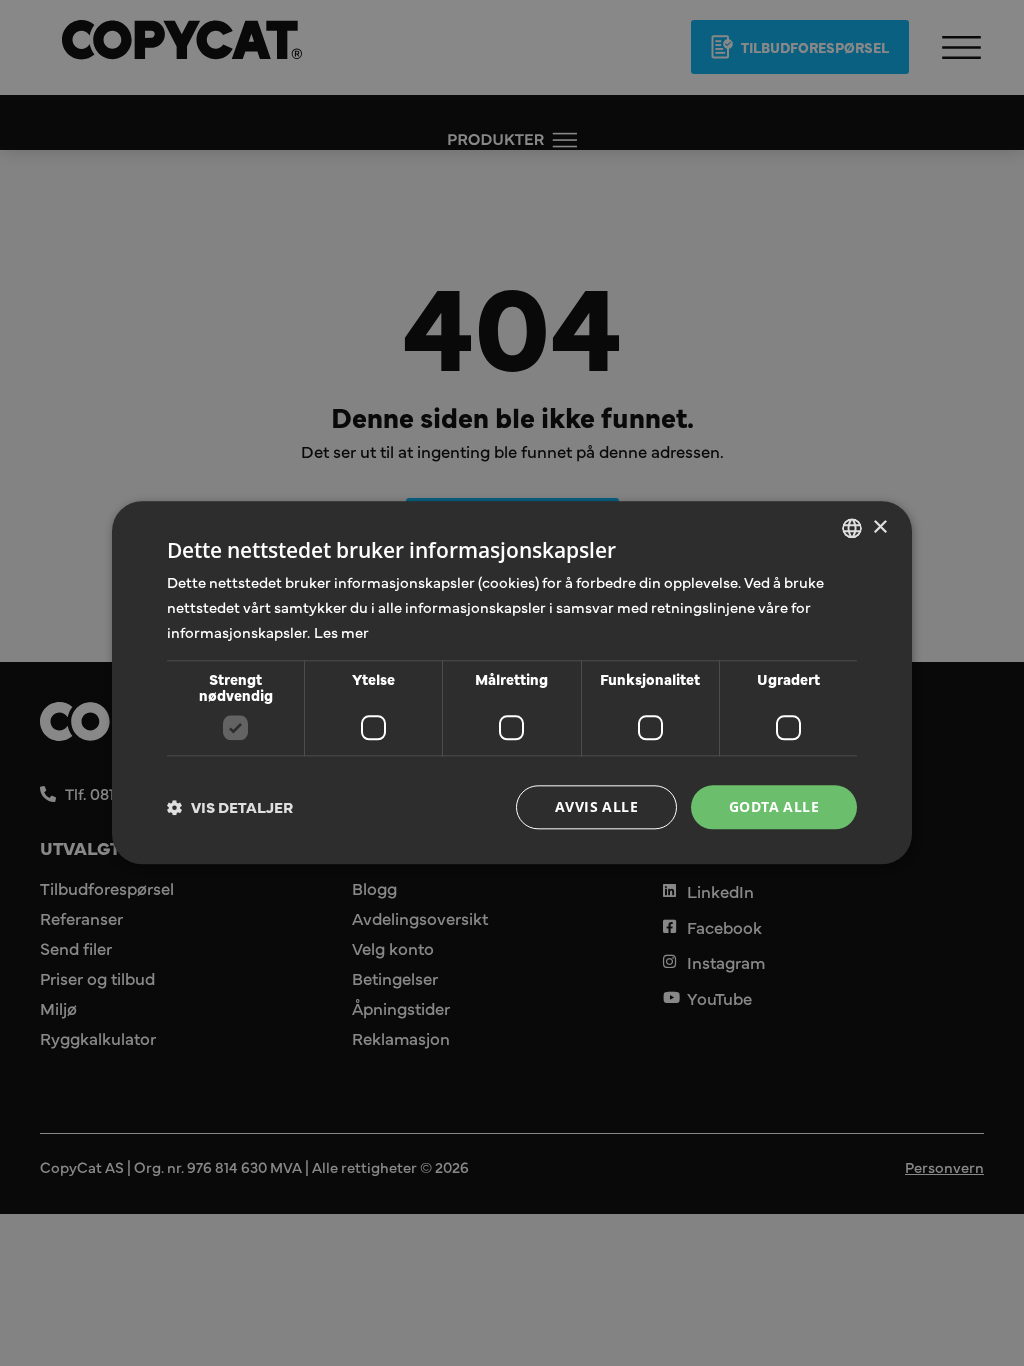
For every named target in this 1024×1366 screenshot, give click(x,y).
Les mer (341, 631)
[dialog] (512, 682)
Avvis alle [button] (596, 806)
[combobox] (852, 528)
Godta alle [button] (774, 806)
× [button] (879, 527)
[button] (230, 807)
